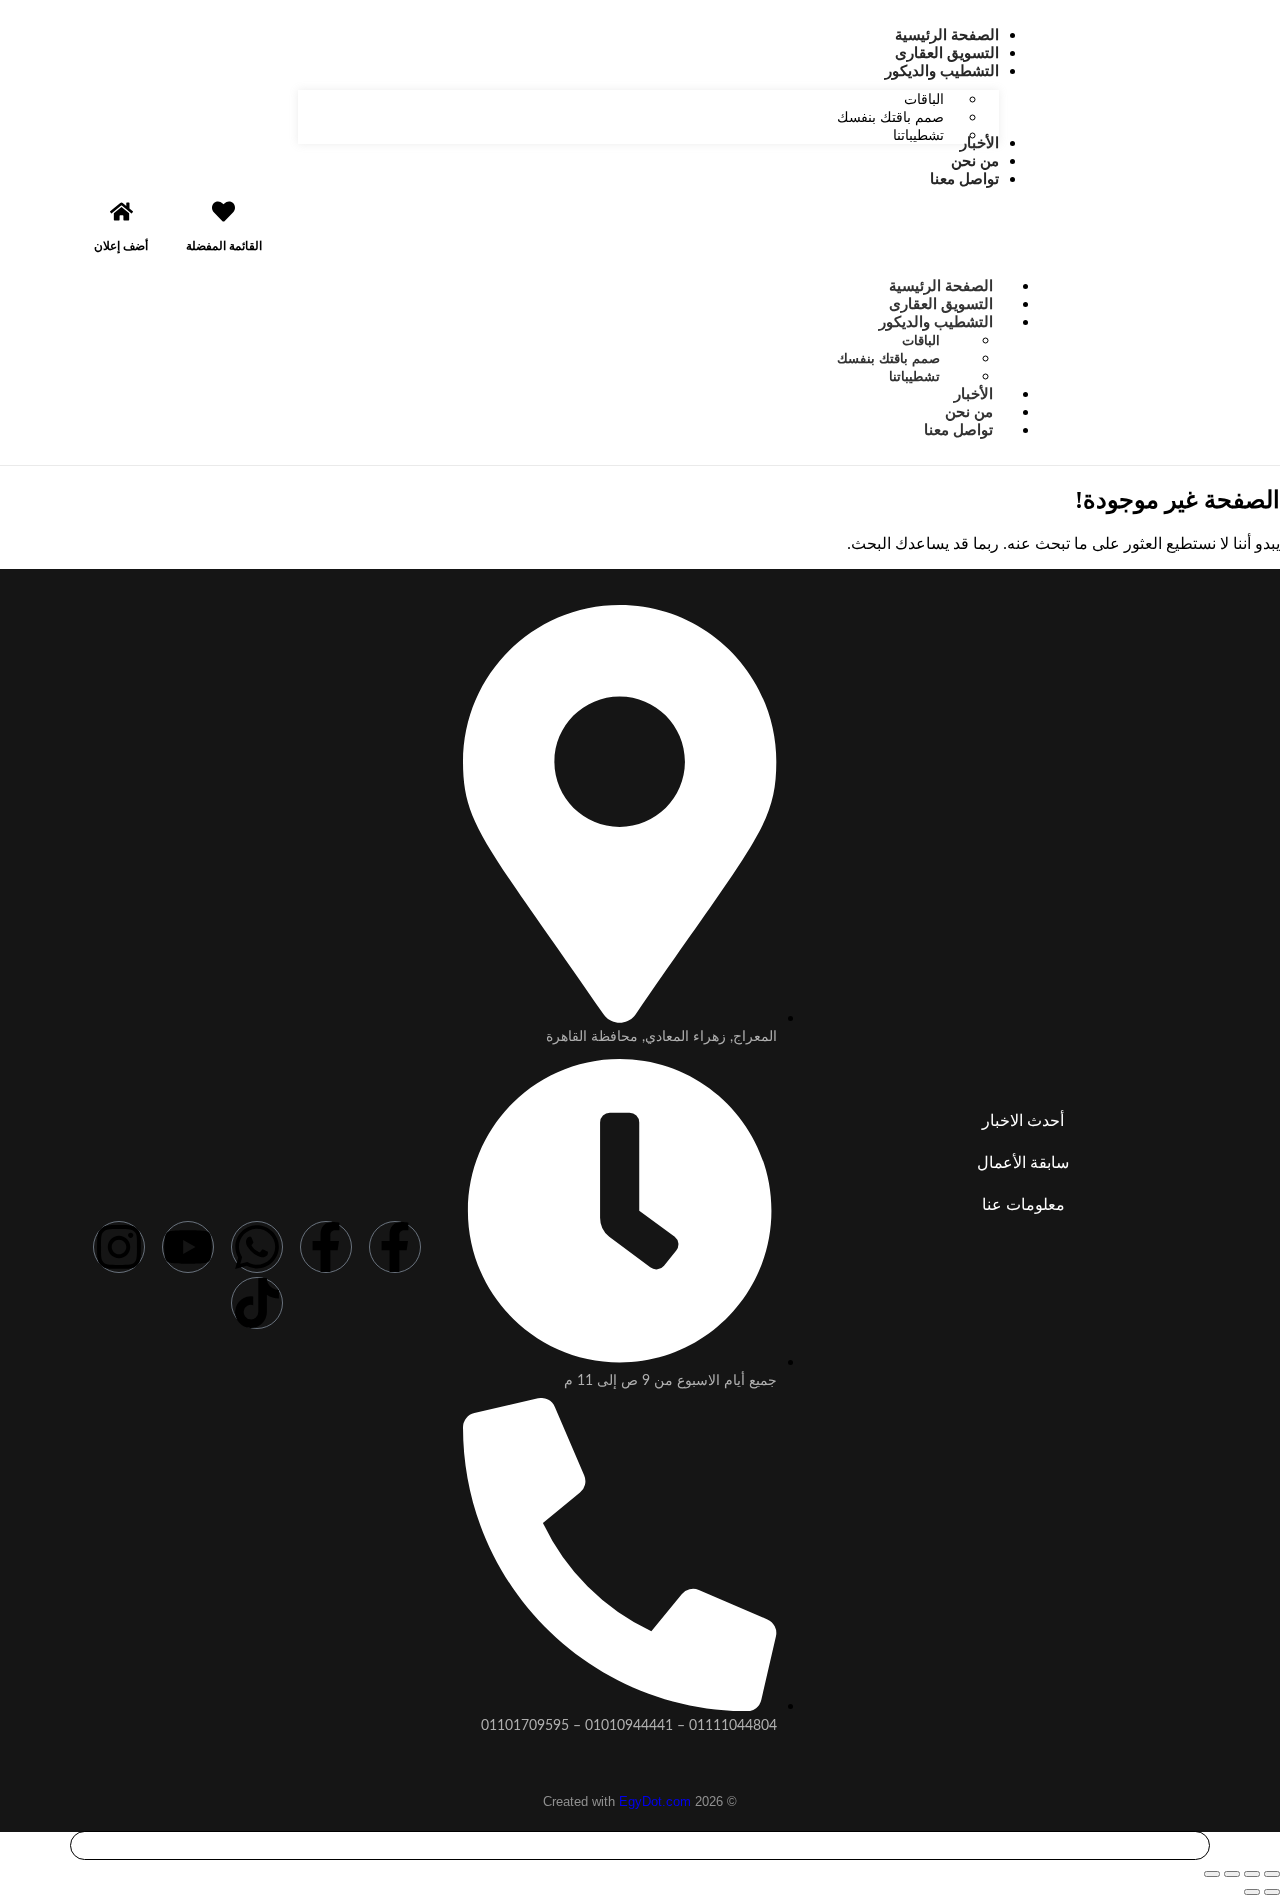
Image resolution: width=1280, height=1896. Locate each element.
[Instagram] (119, 1247)
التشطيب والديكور (936, 321)
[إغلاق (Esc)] (1212, 1874)
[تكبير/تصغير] (1272, 1874)
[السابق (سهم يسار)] (1272, 1892)
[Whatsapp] (257, 1247)
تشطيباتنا (914, 376)
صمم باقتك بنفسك (888, 358)
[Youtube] (188, 1247)
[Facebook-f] (395, 1247)
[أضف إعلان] (121, 211)
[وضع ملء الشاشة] (1252, 1874)
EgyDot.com (655, 1801)
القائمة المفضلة (224, 246)
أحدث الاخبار (1023, 1120)
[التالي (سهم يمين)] (1252, 1892)
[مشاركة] (1232, 1874)
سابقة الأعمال (1023, 1162)
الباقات (921, 340)
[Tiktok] (257, 1303)
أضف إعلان (121, 246)
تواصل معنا (958, 429)
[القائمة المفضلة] (223, 211)
